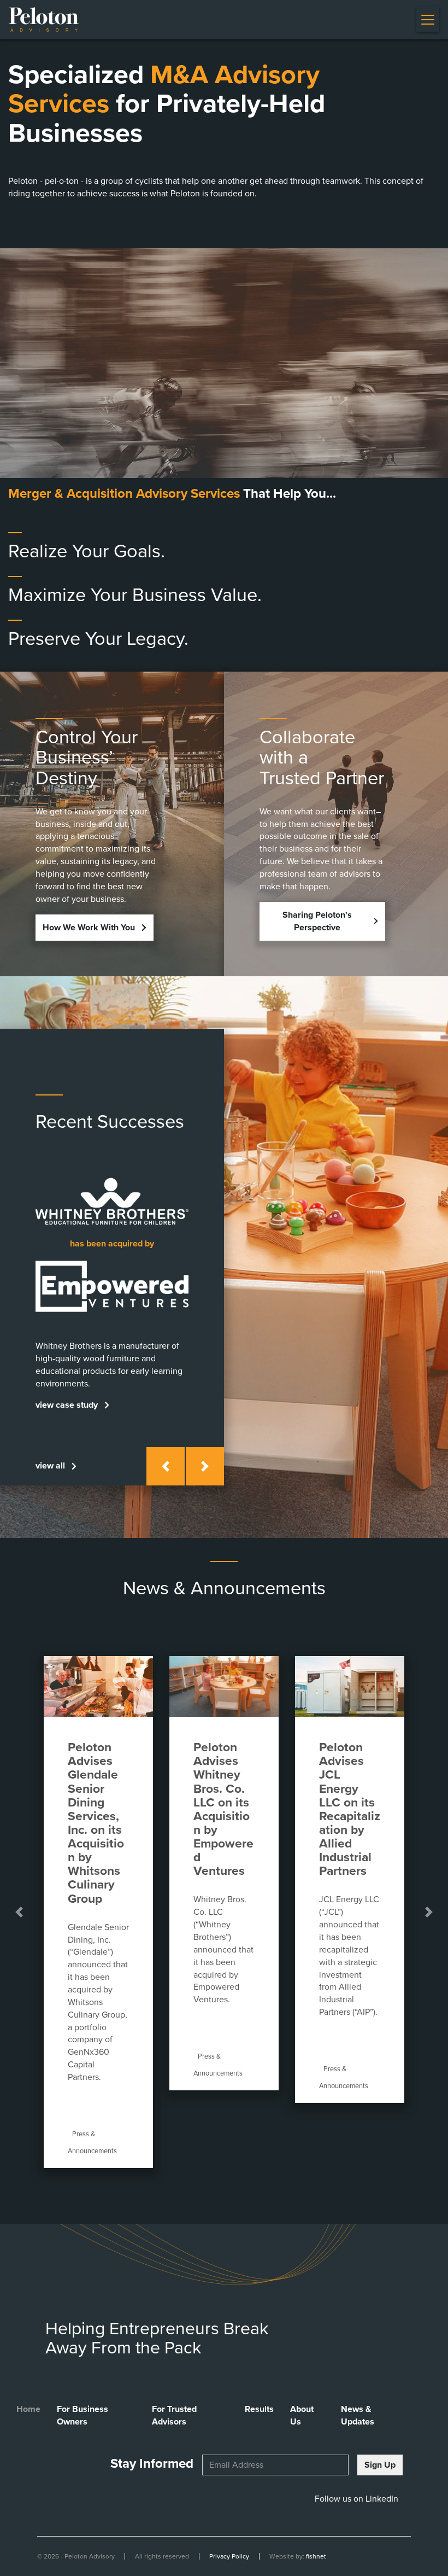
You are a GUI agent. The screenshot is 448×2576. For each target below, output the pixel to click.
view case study (67, 1405)
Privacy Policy (229, 2556)
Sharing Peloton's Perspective (317, 921)
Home (28, 2409)
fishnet (316, 2556)
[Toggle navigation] (428, 19)
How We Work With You (89, 928)
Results (259, 2409)
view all (50, 1466)
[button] (166, 1466)
